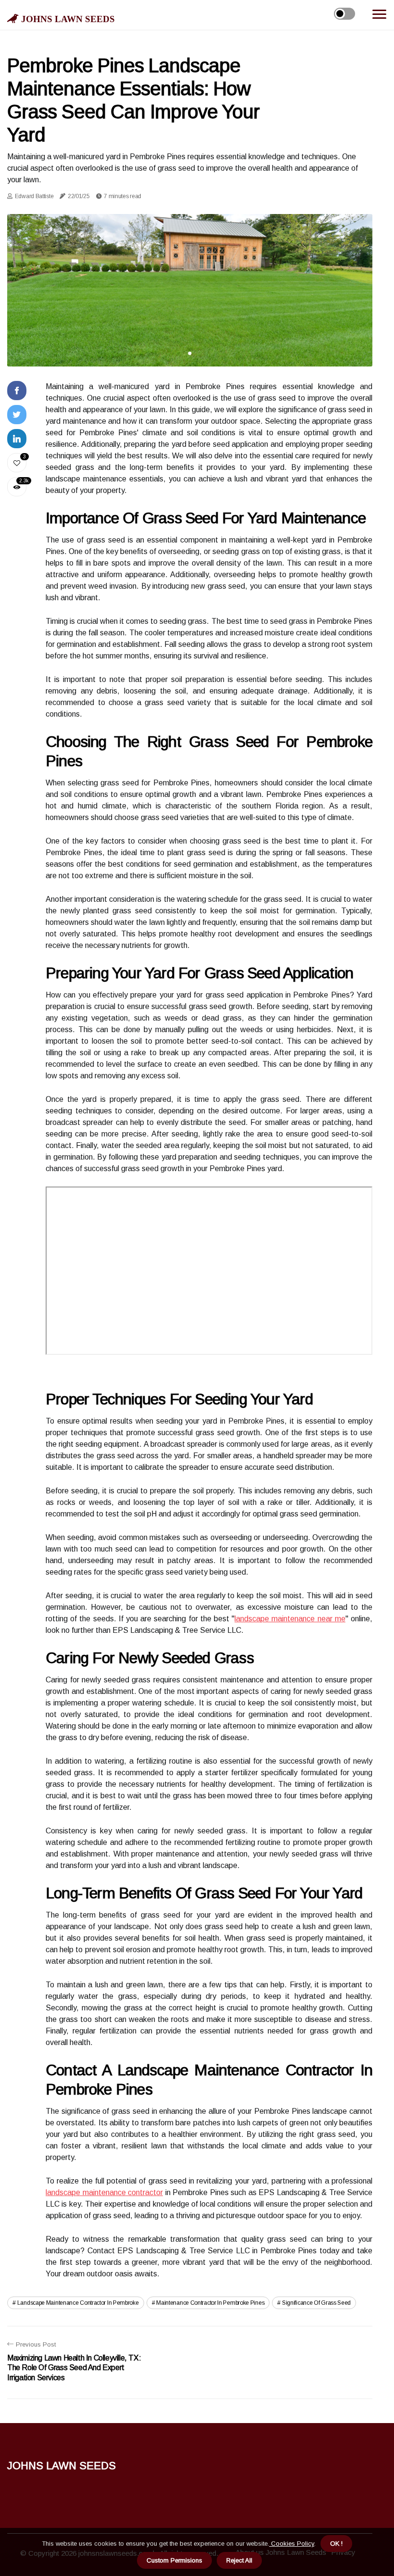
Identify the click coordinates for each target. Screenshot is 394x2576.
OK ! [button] (336, 2544)
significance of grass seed (316, 2303)
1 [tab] (190, 353)
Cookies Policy (292, 2544)
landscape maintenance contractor (104, 2192)
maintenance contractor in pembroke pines (210, 2303)
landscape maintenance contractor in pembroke (78, 2303)
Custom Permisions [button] (174, 2560)
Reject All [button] (239, 2560)
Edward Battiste (34, 196)
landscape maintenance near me (290, 1619)
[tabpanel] (190, 290)
